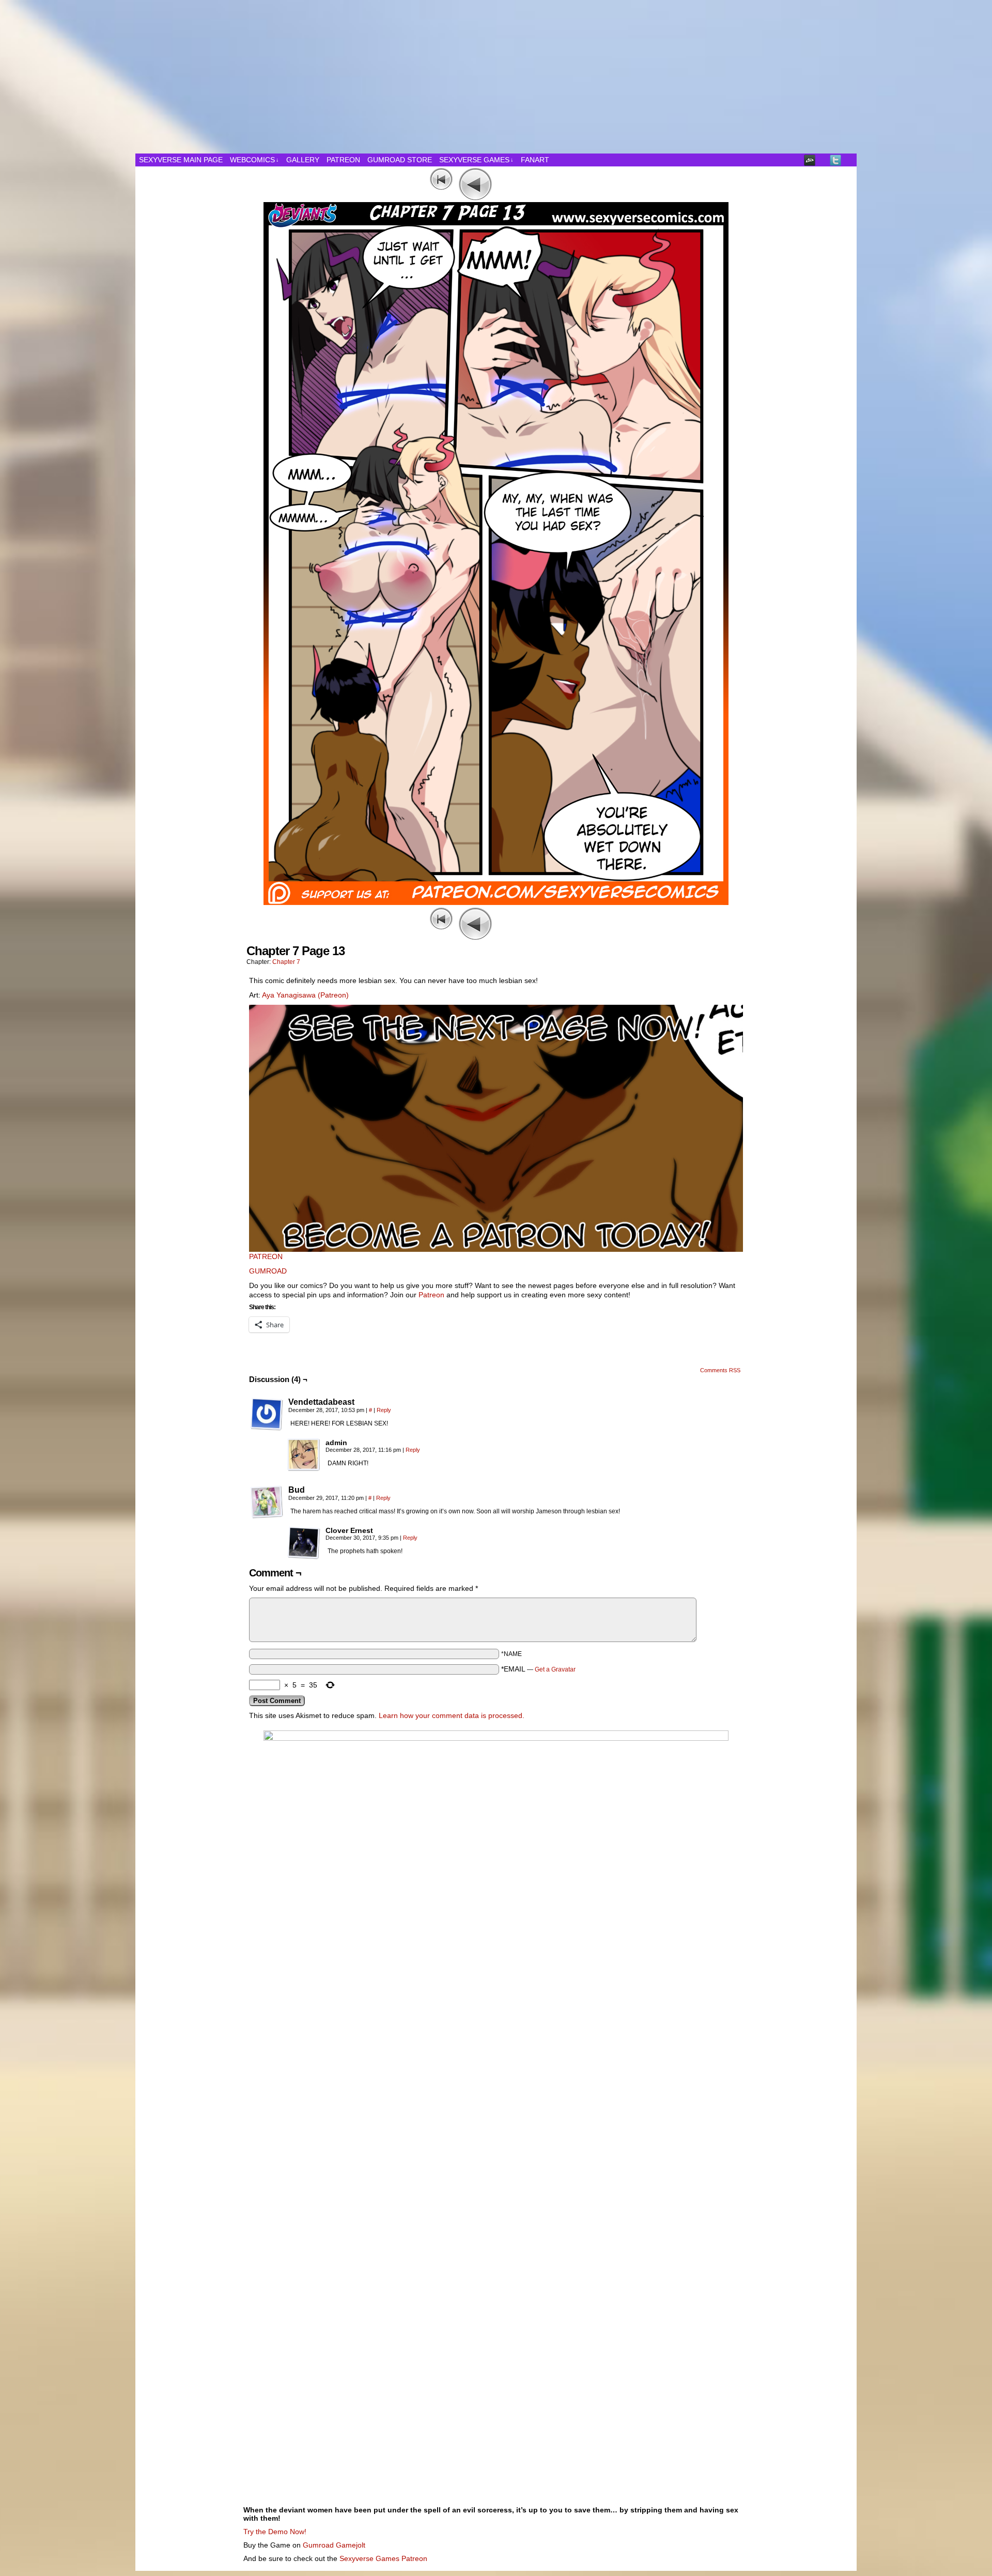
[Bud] (267, 1502)
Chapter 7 (286, 962)
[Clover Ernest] (304, 1543)
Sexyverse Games (476, 160)
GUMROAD (268, 1271)
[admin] (304, 1455)
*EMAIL (538, 1669)
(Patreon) (333, 995)
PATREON (266, 1256)
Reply (384, 1410)
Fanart (535, 160)
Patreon (343, 160)
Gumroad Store (400, 160)
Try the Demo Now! (275, 2532)
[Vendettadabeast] (267, 1414)
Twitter (836, 160)
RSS (849, 160)
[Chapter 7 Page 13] (496, 902)
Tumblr (823, 160)
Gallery (303, 160)
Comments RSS (720, 1370)
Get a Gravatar (555, 1669)
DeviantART (810, 160)
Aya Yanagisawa (289, 995)
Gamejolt (351, 2545)
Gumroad (318, 2545)
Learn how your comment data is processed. (452, 1715)
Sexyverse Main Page (181, 160)
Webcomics (254, 160)
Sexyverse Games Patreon (383, 2558)
